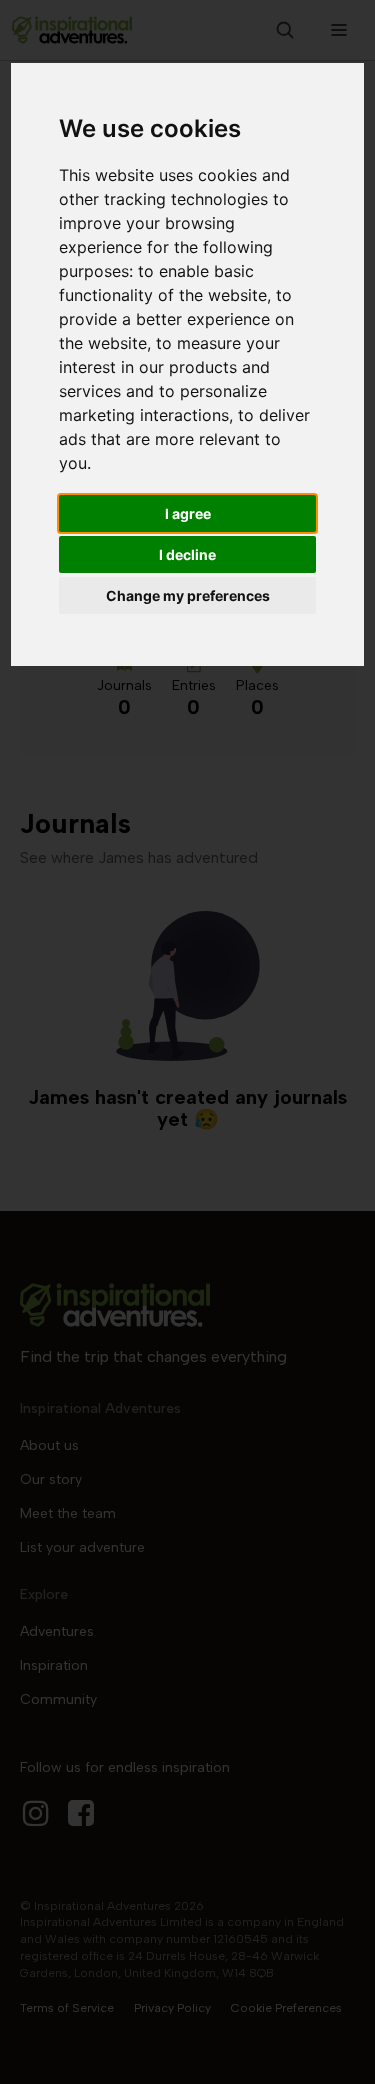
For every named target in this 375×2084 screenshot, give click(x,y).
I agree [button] (188, 513)
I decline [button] (187, 554)
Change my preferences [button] (188, 595)
